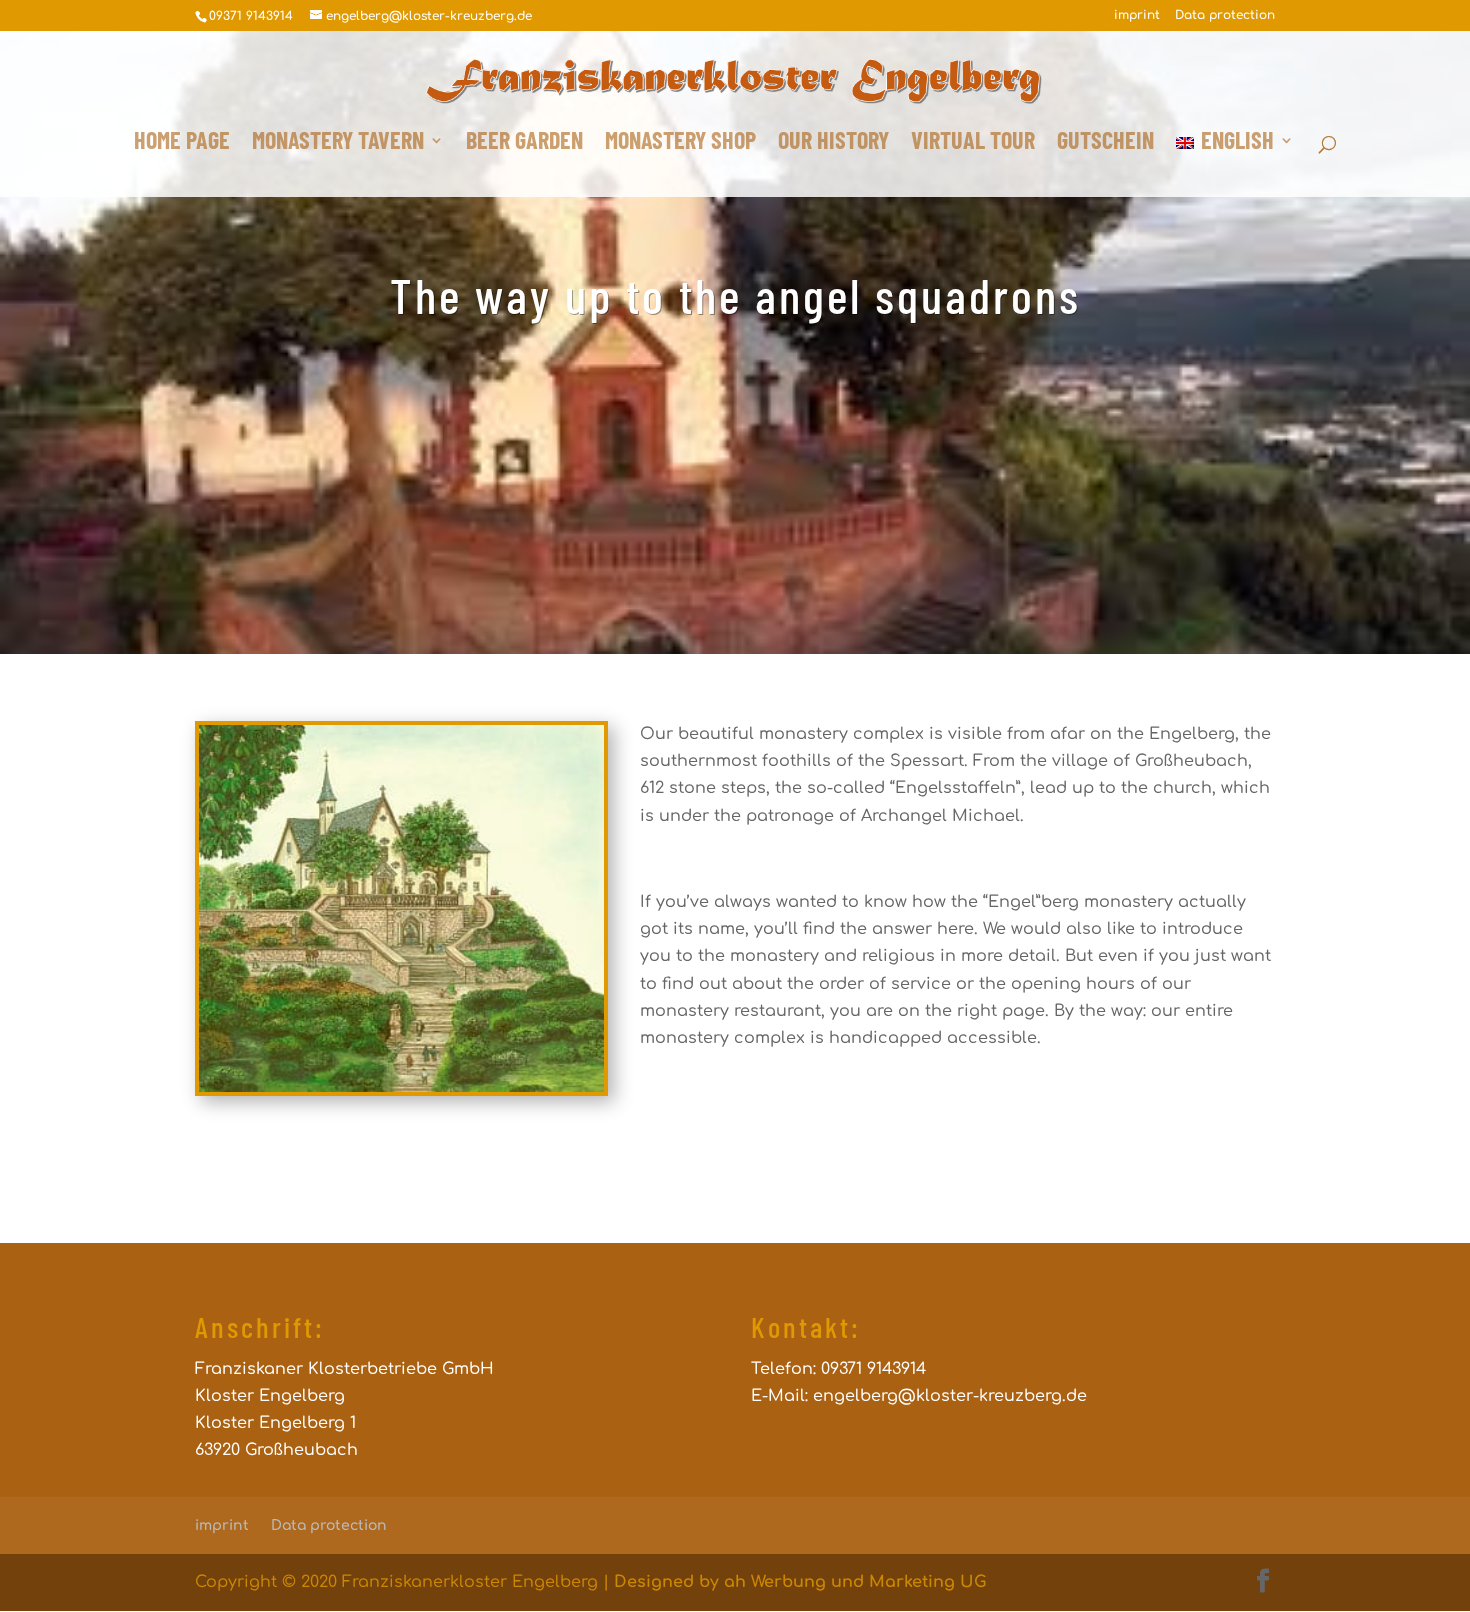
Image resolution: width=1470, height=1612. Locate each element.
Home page (182, 143)
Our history (833, 143)
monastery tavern (338, 143)
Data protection (1225, 15)
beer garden (524, 143)
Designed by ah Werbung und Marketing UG (800, 1582)
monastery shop (680, 143)
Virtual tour (973, 143)
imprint (1137, 15)
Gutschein (1105, 143)
